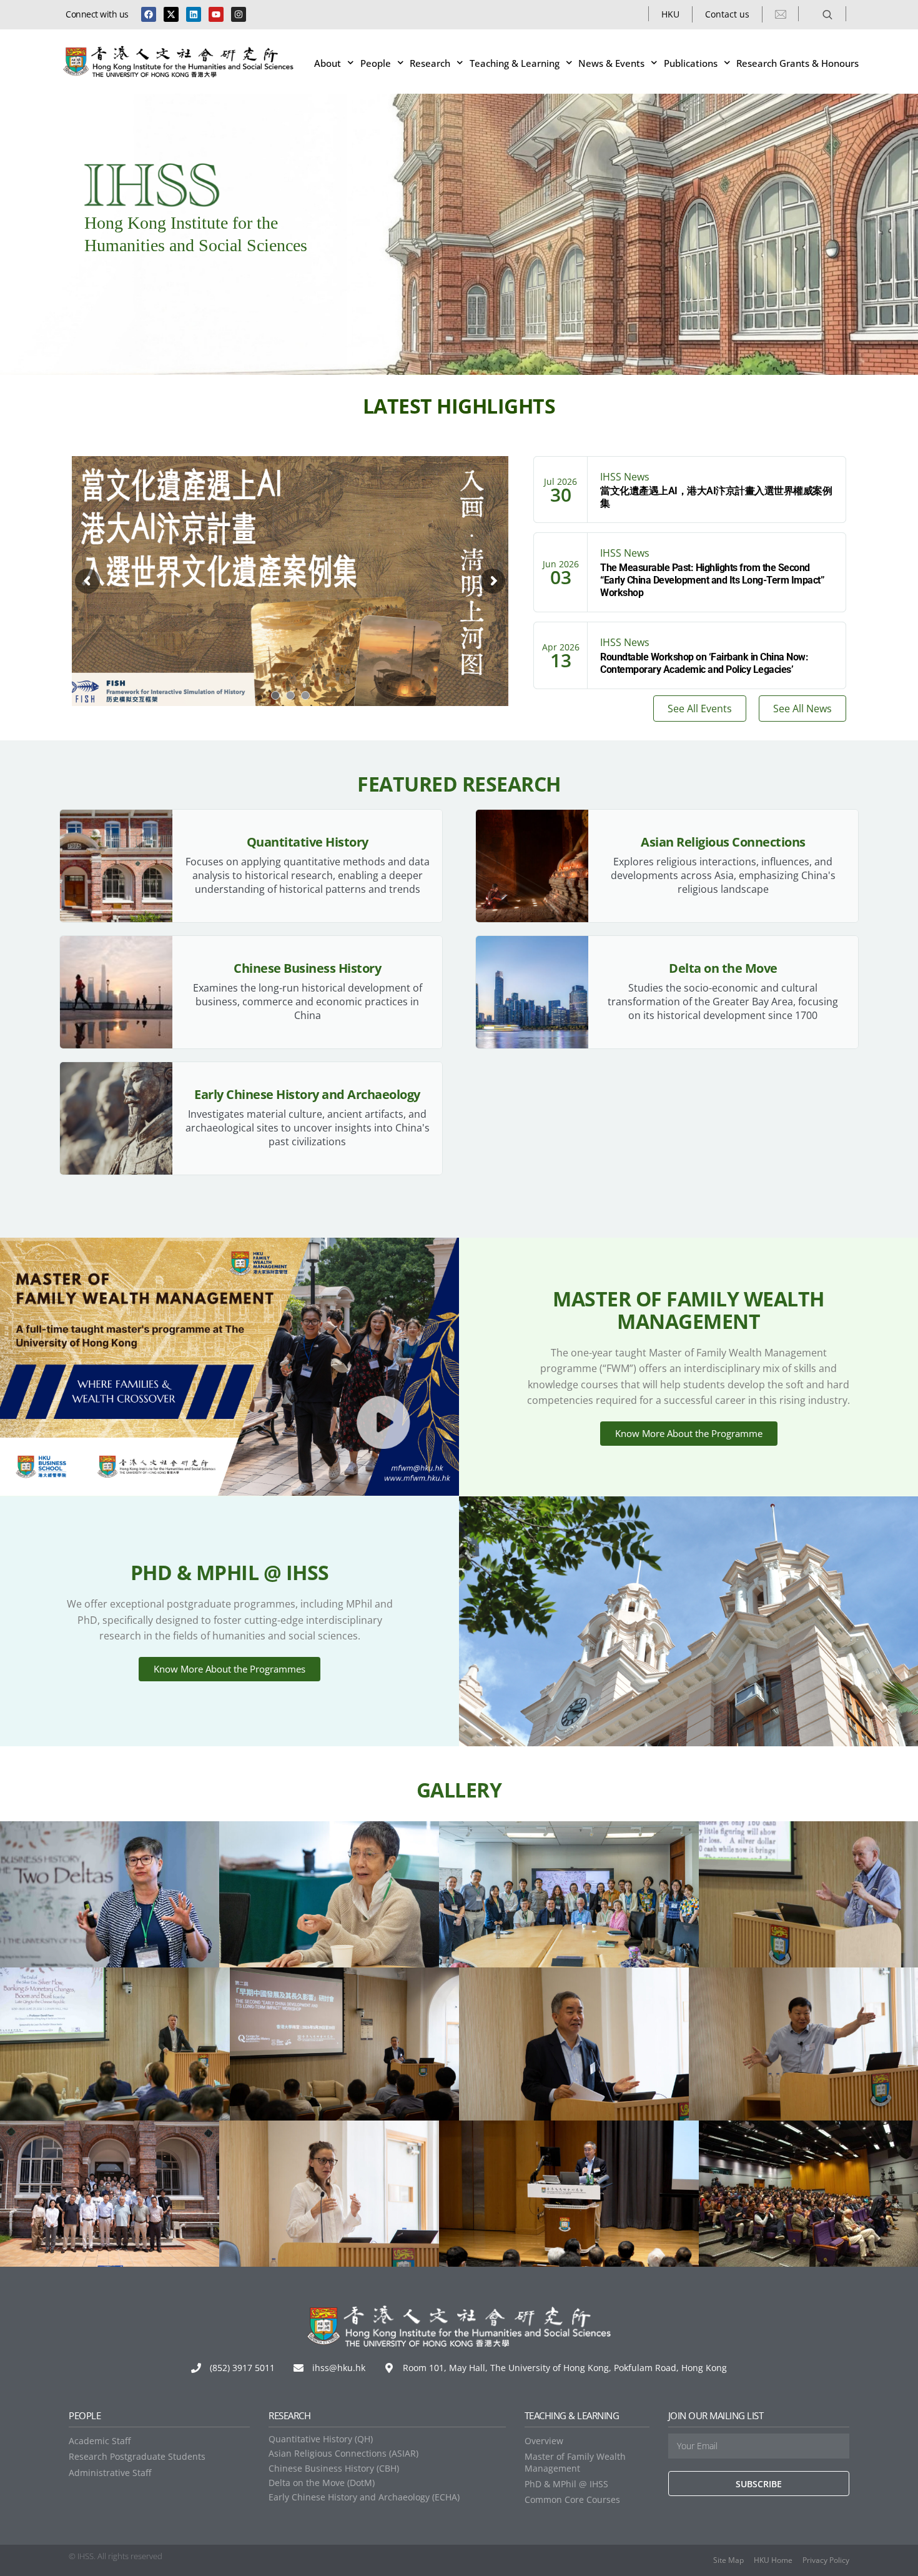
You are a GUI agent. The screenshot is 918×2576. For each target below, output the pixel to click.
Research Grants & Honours (797, 63)
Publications (691, 63)
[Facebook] (149, 14)
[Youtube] (216, 14)
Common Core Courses (572, 2499)
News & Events (611, 63)
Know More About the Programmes (230, 1669)
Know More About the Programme (689, 1433)
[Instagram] (239, 14)
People (376, 63)
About (328, 63)
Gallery (459, 1790)
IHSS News (625, 477)
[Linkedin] (194, 14)
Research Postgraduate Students (137, 2456)
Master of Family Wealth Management (575, 2462)
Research (430, 63)
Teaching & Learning (515, 63)
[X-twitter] (171, 14)
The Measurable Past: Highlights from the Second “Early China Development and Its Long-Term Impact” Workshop (712, 580)
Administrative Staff (110, 2473)
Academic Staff (100, 2441)
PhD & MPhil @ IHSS (566, 2484)
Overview (544, 2441)
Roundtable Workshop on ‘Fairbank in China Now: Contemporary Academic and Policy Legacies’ (704, 663)
